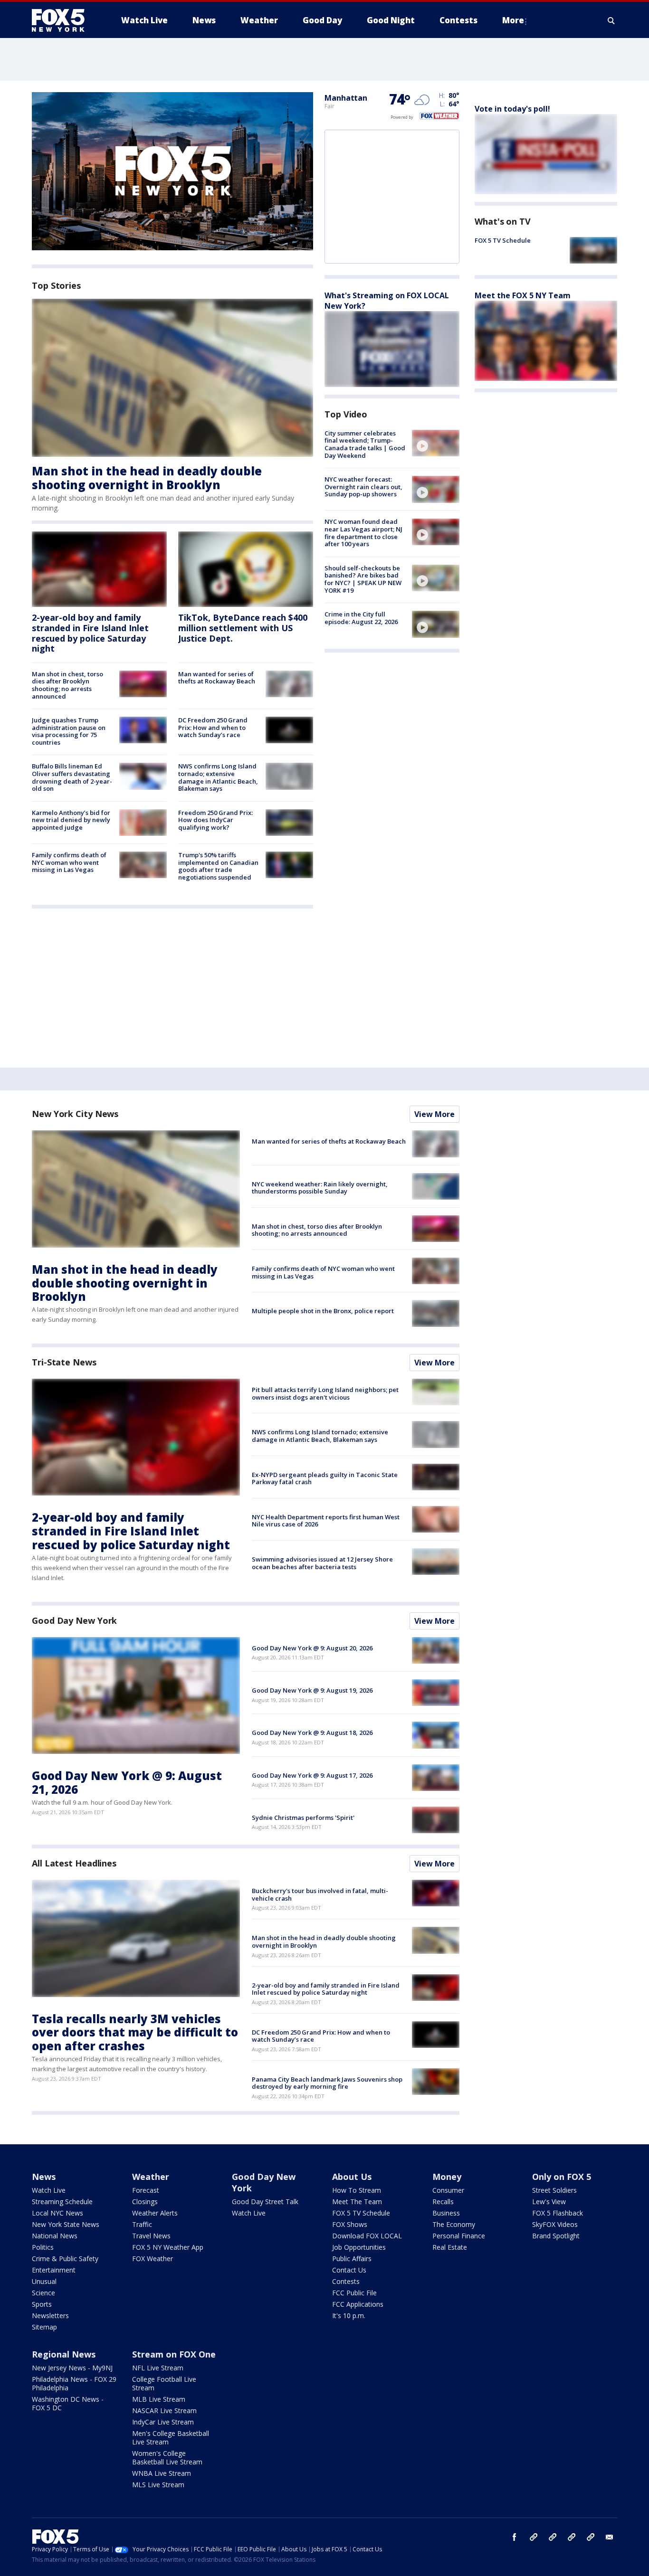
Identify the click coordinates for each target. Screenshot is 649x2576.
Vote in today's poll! (512, 109)
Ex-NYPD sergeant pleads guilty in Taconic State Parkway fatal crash (325, 1478)
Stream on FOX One (174, 2354)
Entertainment (54, 2270)
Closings (145, 2202)
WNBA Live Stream (162, 2473)
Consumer (448, 2190)
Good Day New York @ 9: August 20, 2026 (312, 1648)
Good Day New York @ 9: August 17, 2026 (312, 1775)
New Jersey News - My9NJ (72, 2368)
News (44, 2177)
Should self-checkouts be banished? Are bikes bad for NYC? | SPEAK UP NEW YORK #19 (363, 579)
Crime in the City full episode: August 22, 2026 (361, 618)
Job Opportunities (359, 2247)
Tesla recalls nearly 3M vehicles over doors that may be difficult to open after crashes (135, 2032)
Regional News (64, 2354)
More (513, 20)
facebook (515, 2537)
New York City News (75, 1114)
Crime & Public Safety (65, 2259)
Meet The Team (357, 2202)
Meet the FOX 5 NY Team (523, 295)
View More (434, 1114)
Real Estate (450, 2247)
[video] (436, 443)
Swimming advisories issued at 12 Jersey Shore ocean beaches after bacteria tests (322, 1563)
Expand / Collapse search (611, 20)
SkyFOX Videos (555, 2224)
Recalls (443, 2202)
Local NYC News (57, 2213)
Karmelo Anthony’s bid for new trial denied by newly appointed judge (71, 820)
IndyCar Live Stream (163, 2422)
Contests (346, 2281)
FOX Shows (350, 2224)
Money (447, 2177)
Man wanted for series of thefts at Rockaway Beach (217, 678)
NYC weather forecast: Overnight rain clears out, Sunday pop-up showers (363, 487)
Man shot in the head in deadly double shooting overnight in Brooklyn (147, 478)
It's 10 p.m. (349, 2316)
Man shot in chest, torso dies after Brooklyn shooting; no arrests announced (67, 685)
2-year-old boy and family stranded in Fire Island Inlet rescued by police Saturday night (90, 633)
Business (446, 2213)
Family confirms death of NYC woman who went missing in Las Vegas (69, 862)
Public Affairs (352, 2259)
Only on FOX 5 (562, 2177)
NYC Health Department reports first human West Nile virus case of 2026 (326, 1521)
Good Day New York (74, 1620)
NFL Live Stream (158, 2368)
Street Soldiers (554, 2190)
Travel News (151, 2236)
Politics (43, 2247)
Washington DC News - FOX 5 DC (68, 2403)
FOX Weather (153, 2259)
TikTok (553, 2537)
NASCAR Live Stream (164, 2410)
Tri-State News (64, 1362)
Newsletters (50, 2316)
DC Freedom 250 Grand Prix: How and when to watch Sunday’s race (213, 727)
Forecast (146, 2190)
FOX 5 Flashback (558, 2213)
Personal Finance (459, 2236)
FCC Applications (358, 2304)
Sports (42, 2304)
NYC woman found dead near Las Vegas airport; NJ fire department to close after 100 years (363, 533)
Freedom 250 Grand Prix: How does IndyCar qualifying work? (215, 820)
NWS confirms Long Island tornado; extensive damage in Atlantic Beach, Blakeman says (218, 777)
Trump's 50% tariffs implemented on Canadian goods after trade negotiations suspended (218, 866)
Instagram (534, 2537)
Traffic (142, 2224)
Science (43, 2293)
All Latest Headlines (74, 1863)
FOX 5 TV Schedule (503, 240)
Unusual (44, 2281)
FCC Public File (354, 2293)
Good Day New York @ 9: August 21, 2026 (127, 1782)
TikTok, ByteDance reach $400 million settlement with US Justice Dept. (243, 628)
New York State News (66, 2224)
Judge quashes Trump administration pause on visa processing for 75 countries (69, 731)
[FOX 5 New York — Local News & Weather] (63, 20)
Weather (151, 2177)
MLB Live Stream (159, 2399)
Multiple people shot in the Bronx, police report (323, 1311)
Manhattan (346, 98)
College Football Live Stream (164, 2383)
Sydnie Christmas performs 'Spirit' (303, 1818)
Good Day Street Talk (265, 2202)
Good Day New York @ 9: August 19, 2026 (312, 1690)
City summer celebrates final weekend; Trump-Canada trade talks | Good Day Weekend (365, 444)
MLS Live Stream (158, 2485)
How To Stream (357, 2190)
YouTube (572, 2537)
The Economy (454, 2224)
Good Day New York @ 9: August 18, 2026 (312, 1733)
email (610, 2537)
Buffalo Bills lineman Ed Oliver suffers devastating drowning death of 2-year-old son (72, 777)
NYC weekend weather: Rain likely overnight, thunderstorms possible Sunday (320, 1188)
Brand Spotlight (556, 2236)
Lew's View (549, 2202)
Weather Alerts (155, 2213)
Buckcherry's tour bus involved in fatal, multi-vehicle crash (320, 1894)
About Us (352, 2177)
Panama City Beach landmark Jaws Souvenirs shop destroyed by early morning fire (327, 2083)
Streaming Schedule (62, 2202)
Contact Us (349, 2270)
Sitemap (44, 2327)
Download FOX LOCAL (367, 2236)
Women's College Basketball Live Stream (167, 2458)
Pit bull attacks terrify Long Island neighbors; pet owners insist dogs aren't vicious (325, 1393)
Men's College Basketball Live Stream (171, 2438)
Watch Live (49, 2190)
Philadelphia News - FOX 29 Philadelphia (74, 2383)
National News (55, 2236)
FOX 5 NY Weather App (168, 2247)
